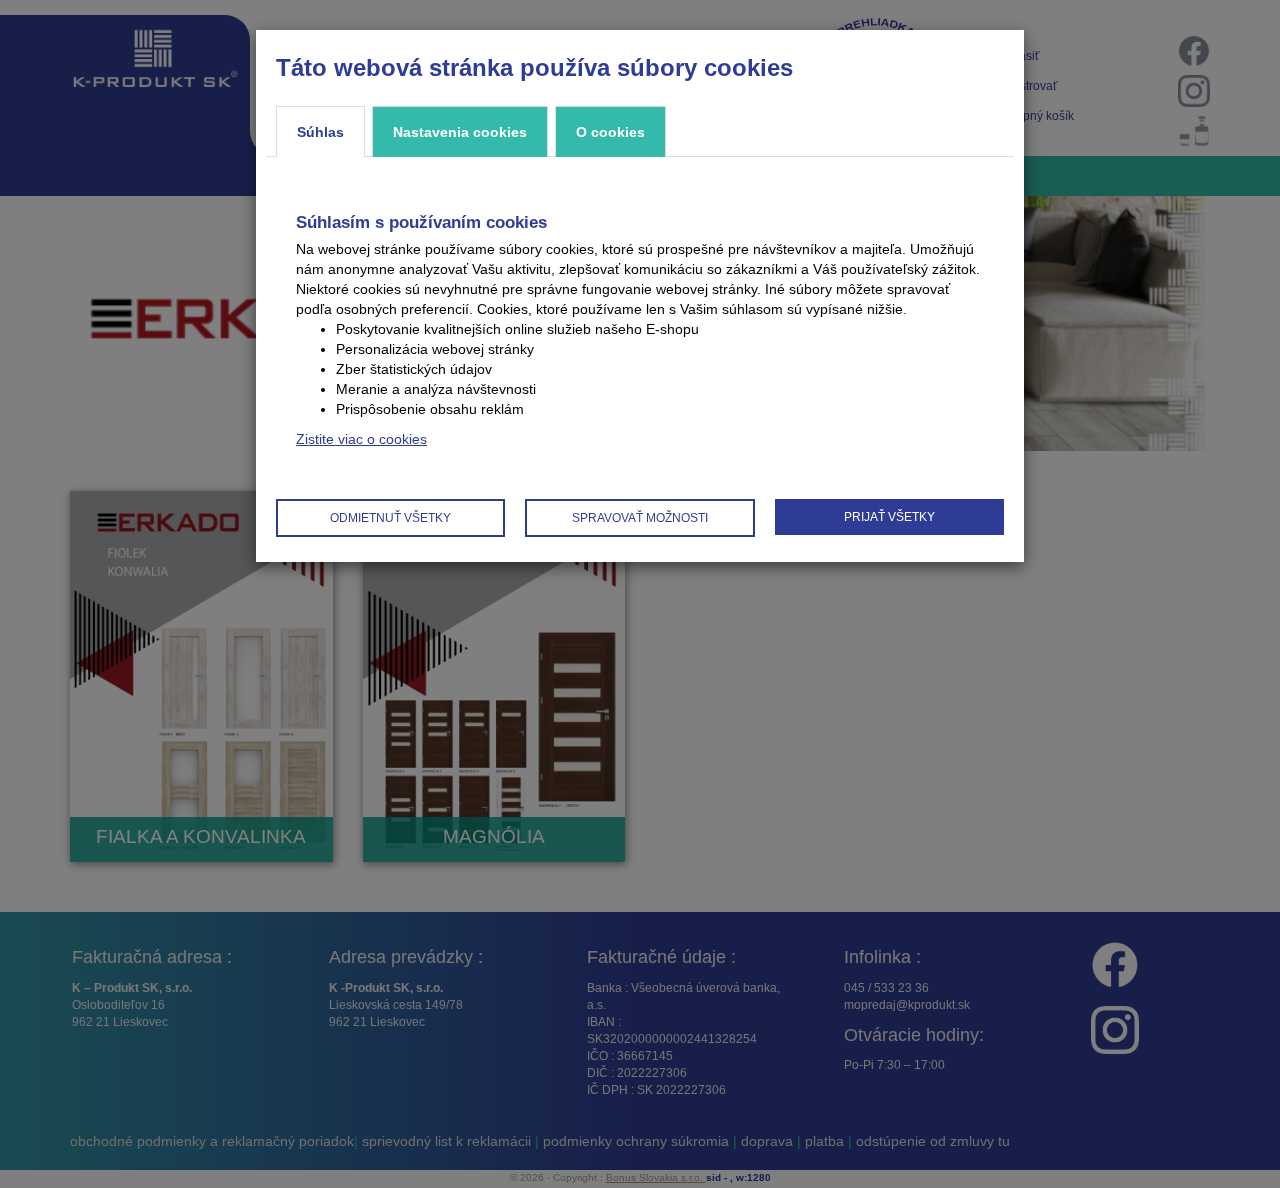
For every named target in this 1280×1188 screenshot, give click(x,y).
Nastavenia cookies (460, 132)
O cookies (610, 132)
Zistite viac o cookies (361, 439)
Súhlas (320, 132)
